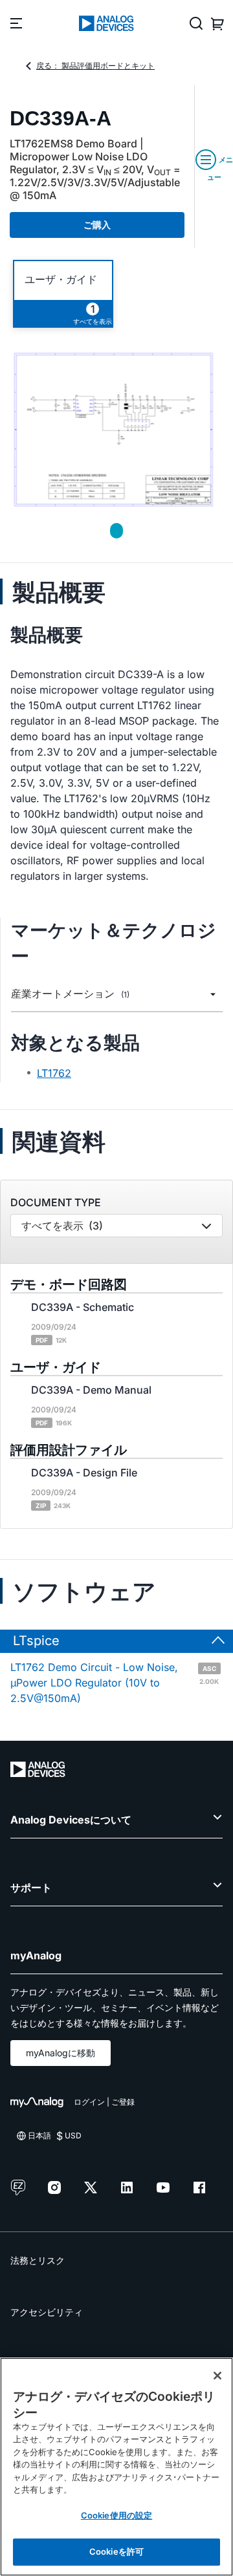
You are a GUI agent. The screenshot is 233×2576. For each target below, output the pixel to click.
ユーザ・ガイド (61, 280)
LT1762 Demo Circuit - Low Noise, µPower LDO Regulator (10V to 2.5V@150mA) (115, 1683)
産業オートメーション (70, 994)
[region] (116, 2467)
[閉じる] (217, 2376)
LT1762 (54, 1073)
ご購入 (97, 225)
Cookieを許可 (116, 2551)
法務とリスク (38, 2260)
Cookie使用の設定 (116, 2515)
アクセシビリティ (47, 2312)
